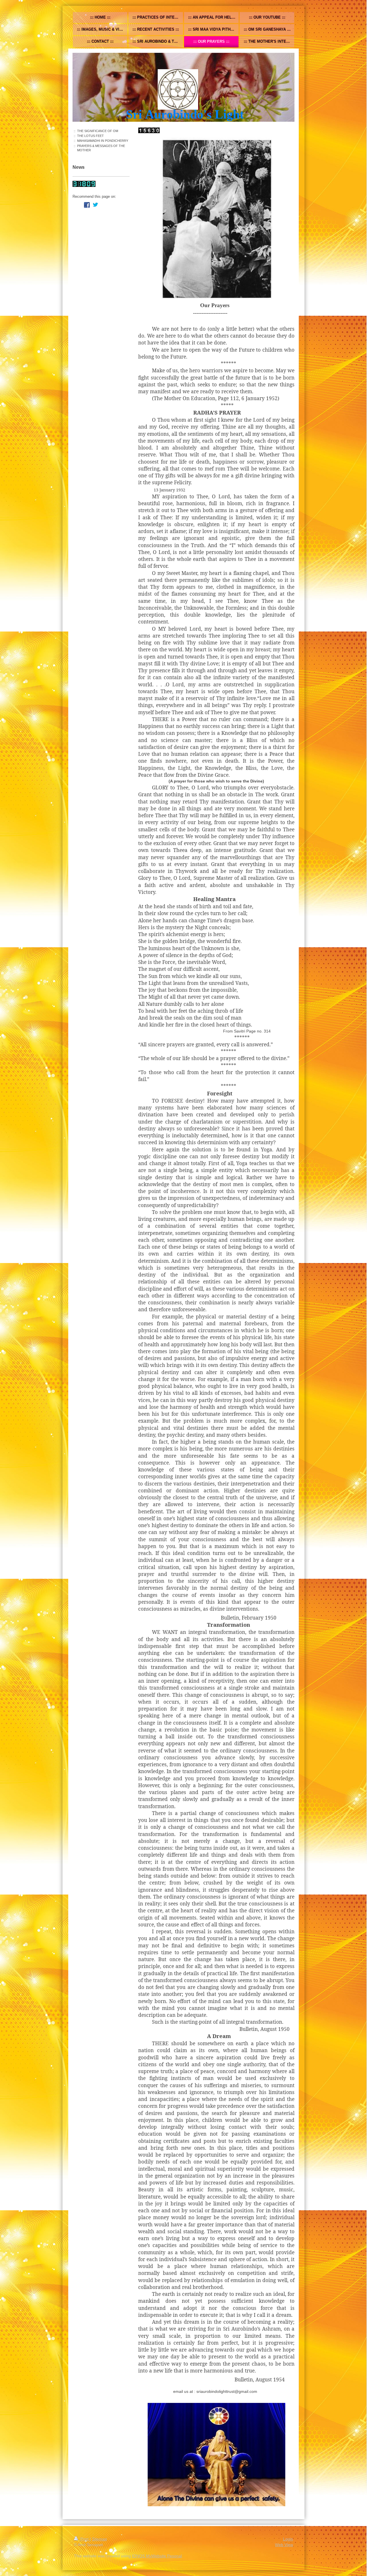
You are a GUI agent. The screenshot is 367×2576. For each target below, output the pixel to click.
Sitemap (99, 2539)
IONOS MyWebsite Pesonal (157, 2556)
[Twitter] (95, 205)
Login (288, 2539)
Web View (284, 2545)
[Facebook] (87, 205)
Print (84, 2539)
